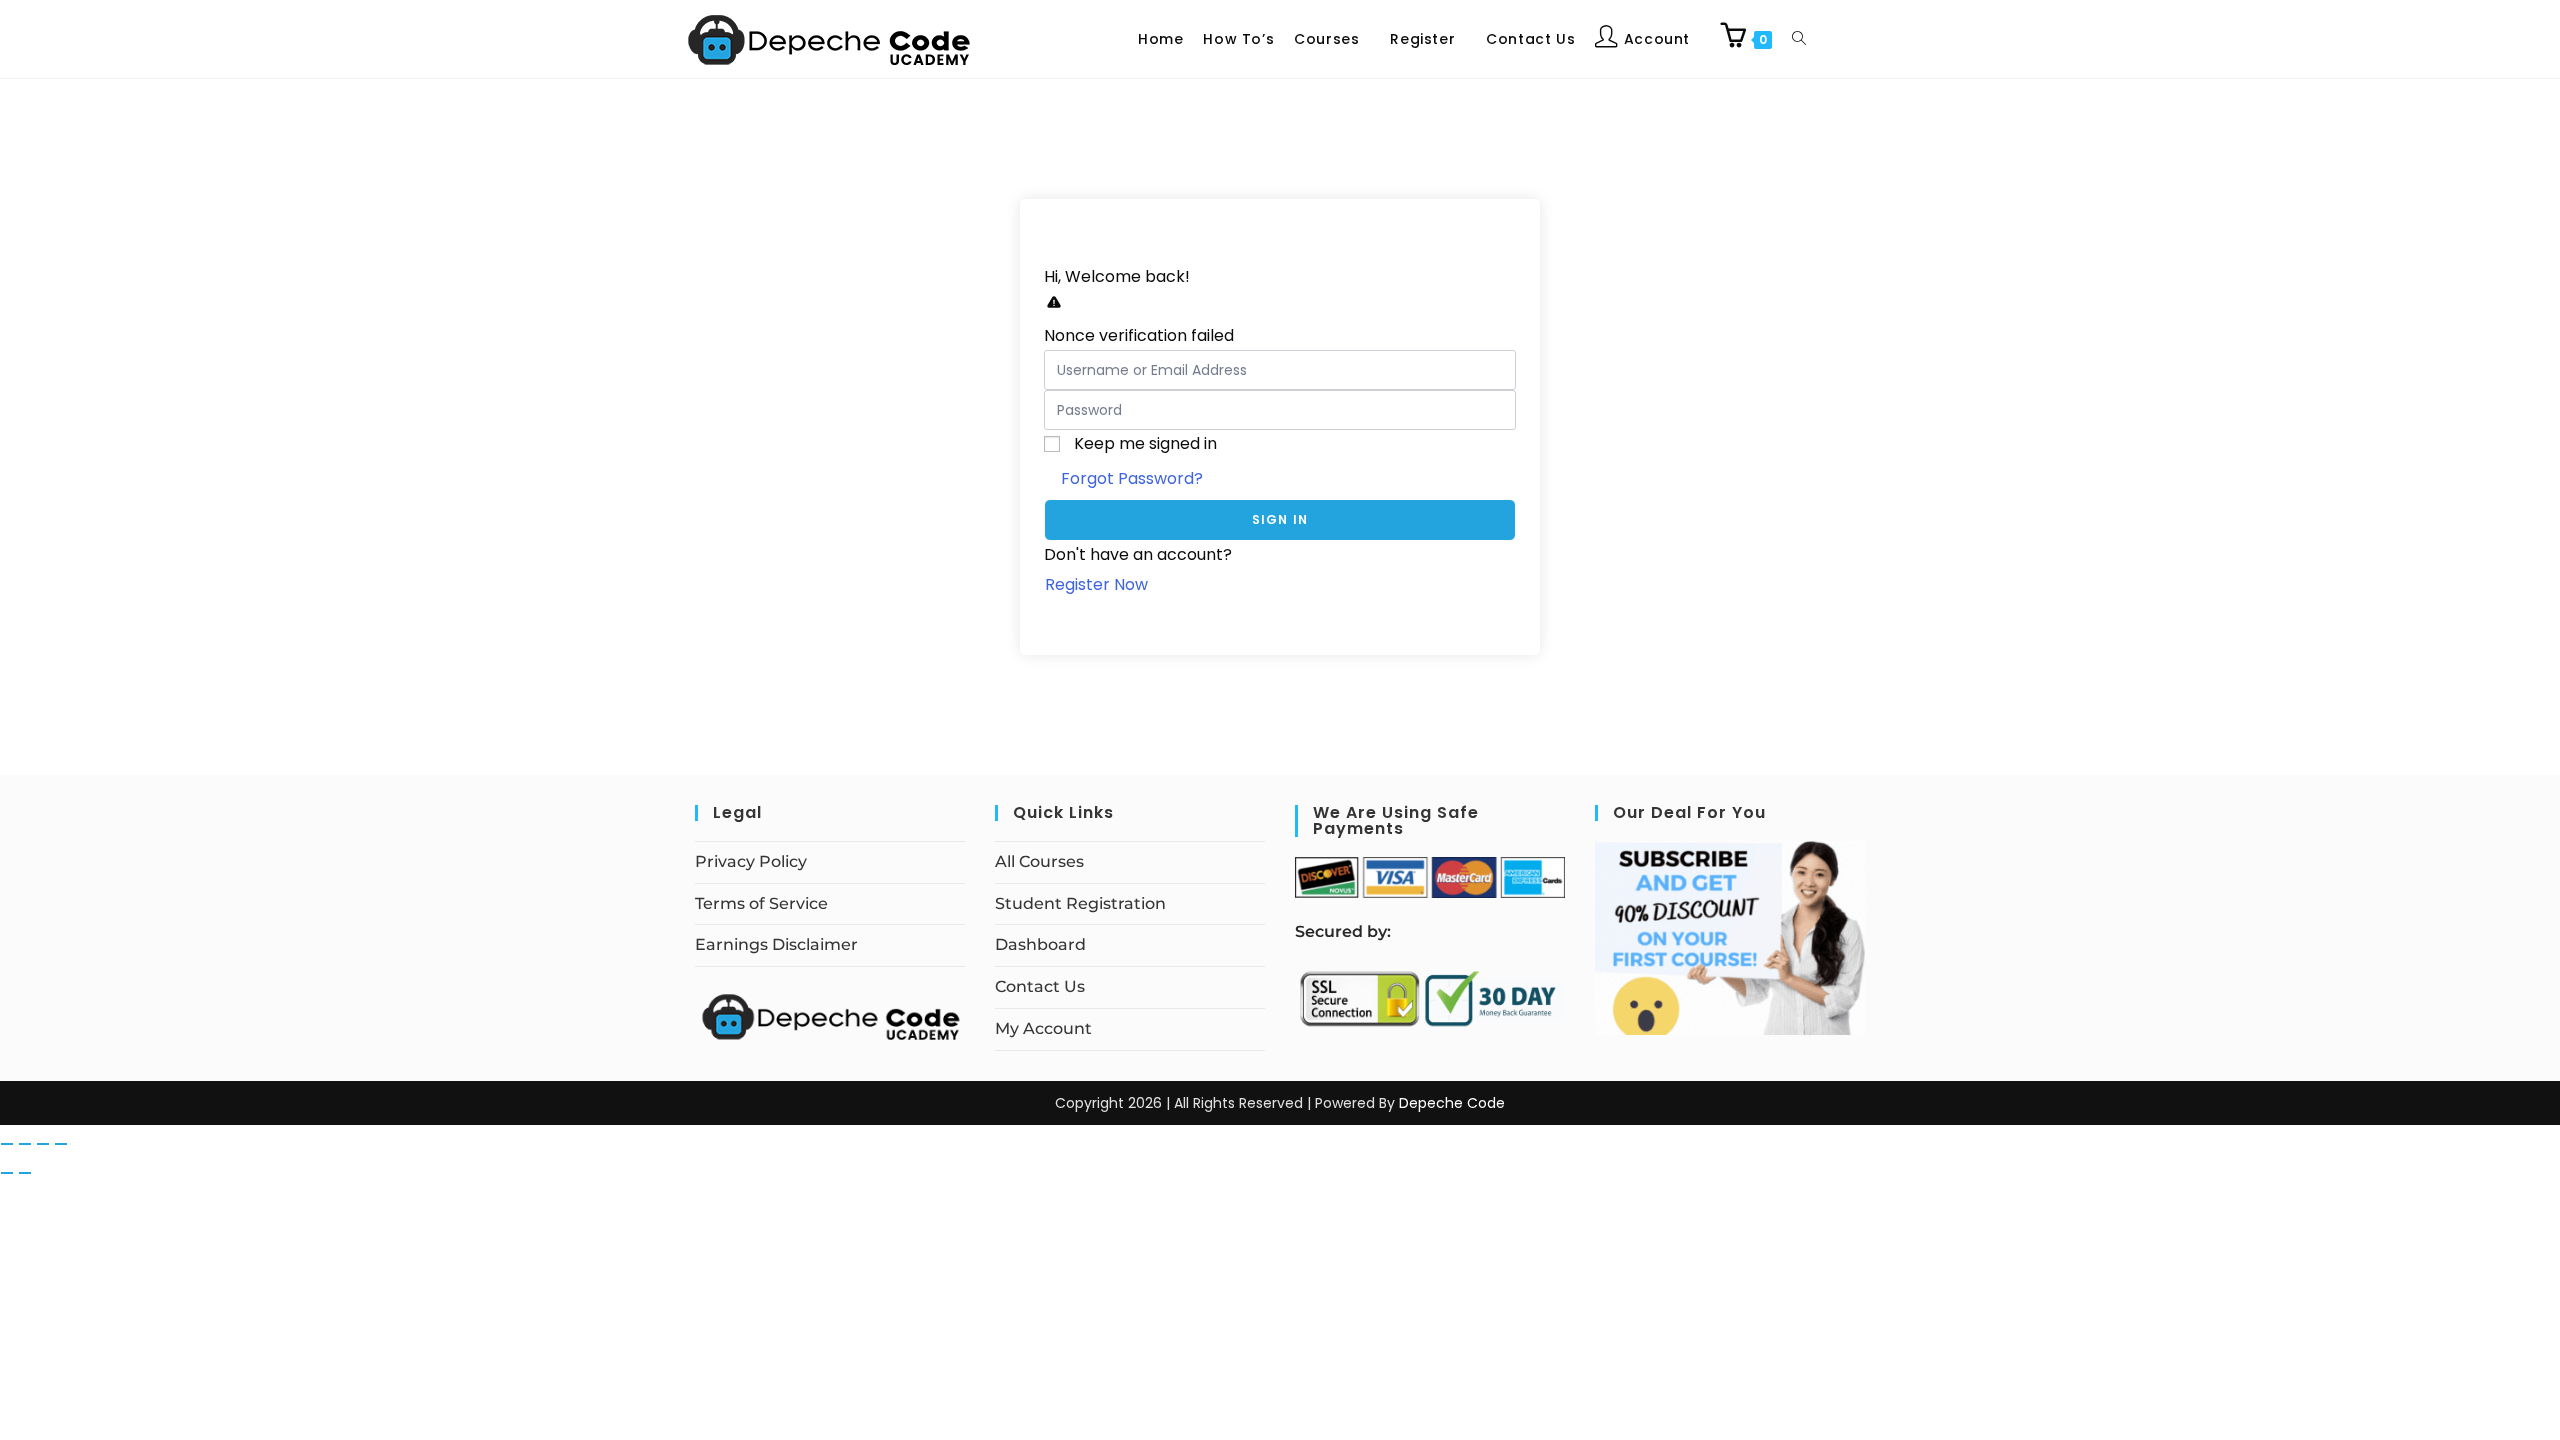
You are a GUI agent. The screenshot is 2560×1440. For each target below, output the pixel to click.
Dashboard (1040, 944)
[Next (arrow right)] (25, 1173)
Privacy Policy (751, 861)
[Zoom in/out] (7, 1144)
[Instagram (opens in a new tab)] (1864, 37)
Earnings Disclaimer (776, 944)
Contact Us (1040, 986)
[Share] (43, 1144)
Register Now (1096, 584)
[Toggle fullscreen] (25, 1144)
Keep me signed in (1145, 443)
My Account (1043, 1028)
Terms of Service (761, 903)
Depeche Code (1452, 1103)
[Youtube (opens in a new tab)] (1880, 37)
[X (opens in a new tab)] (1832, 37)
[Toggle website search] (1799, 39)
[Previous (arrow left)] (7, 1173)
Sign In (1280, 519)
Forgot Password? (1132, 478)
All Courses (1039, 861)
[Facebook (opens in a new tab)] (1848, 37)
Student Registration (1080, 903)
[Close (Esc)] (61, 1144)
